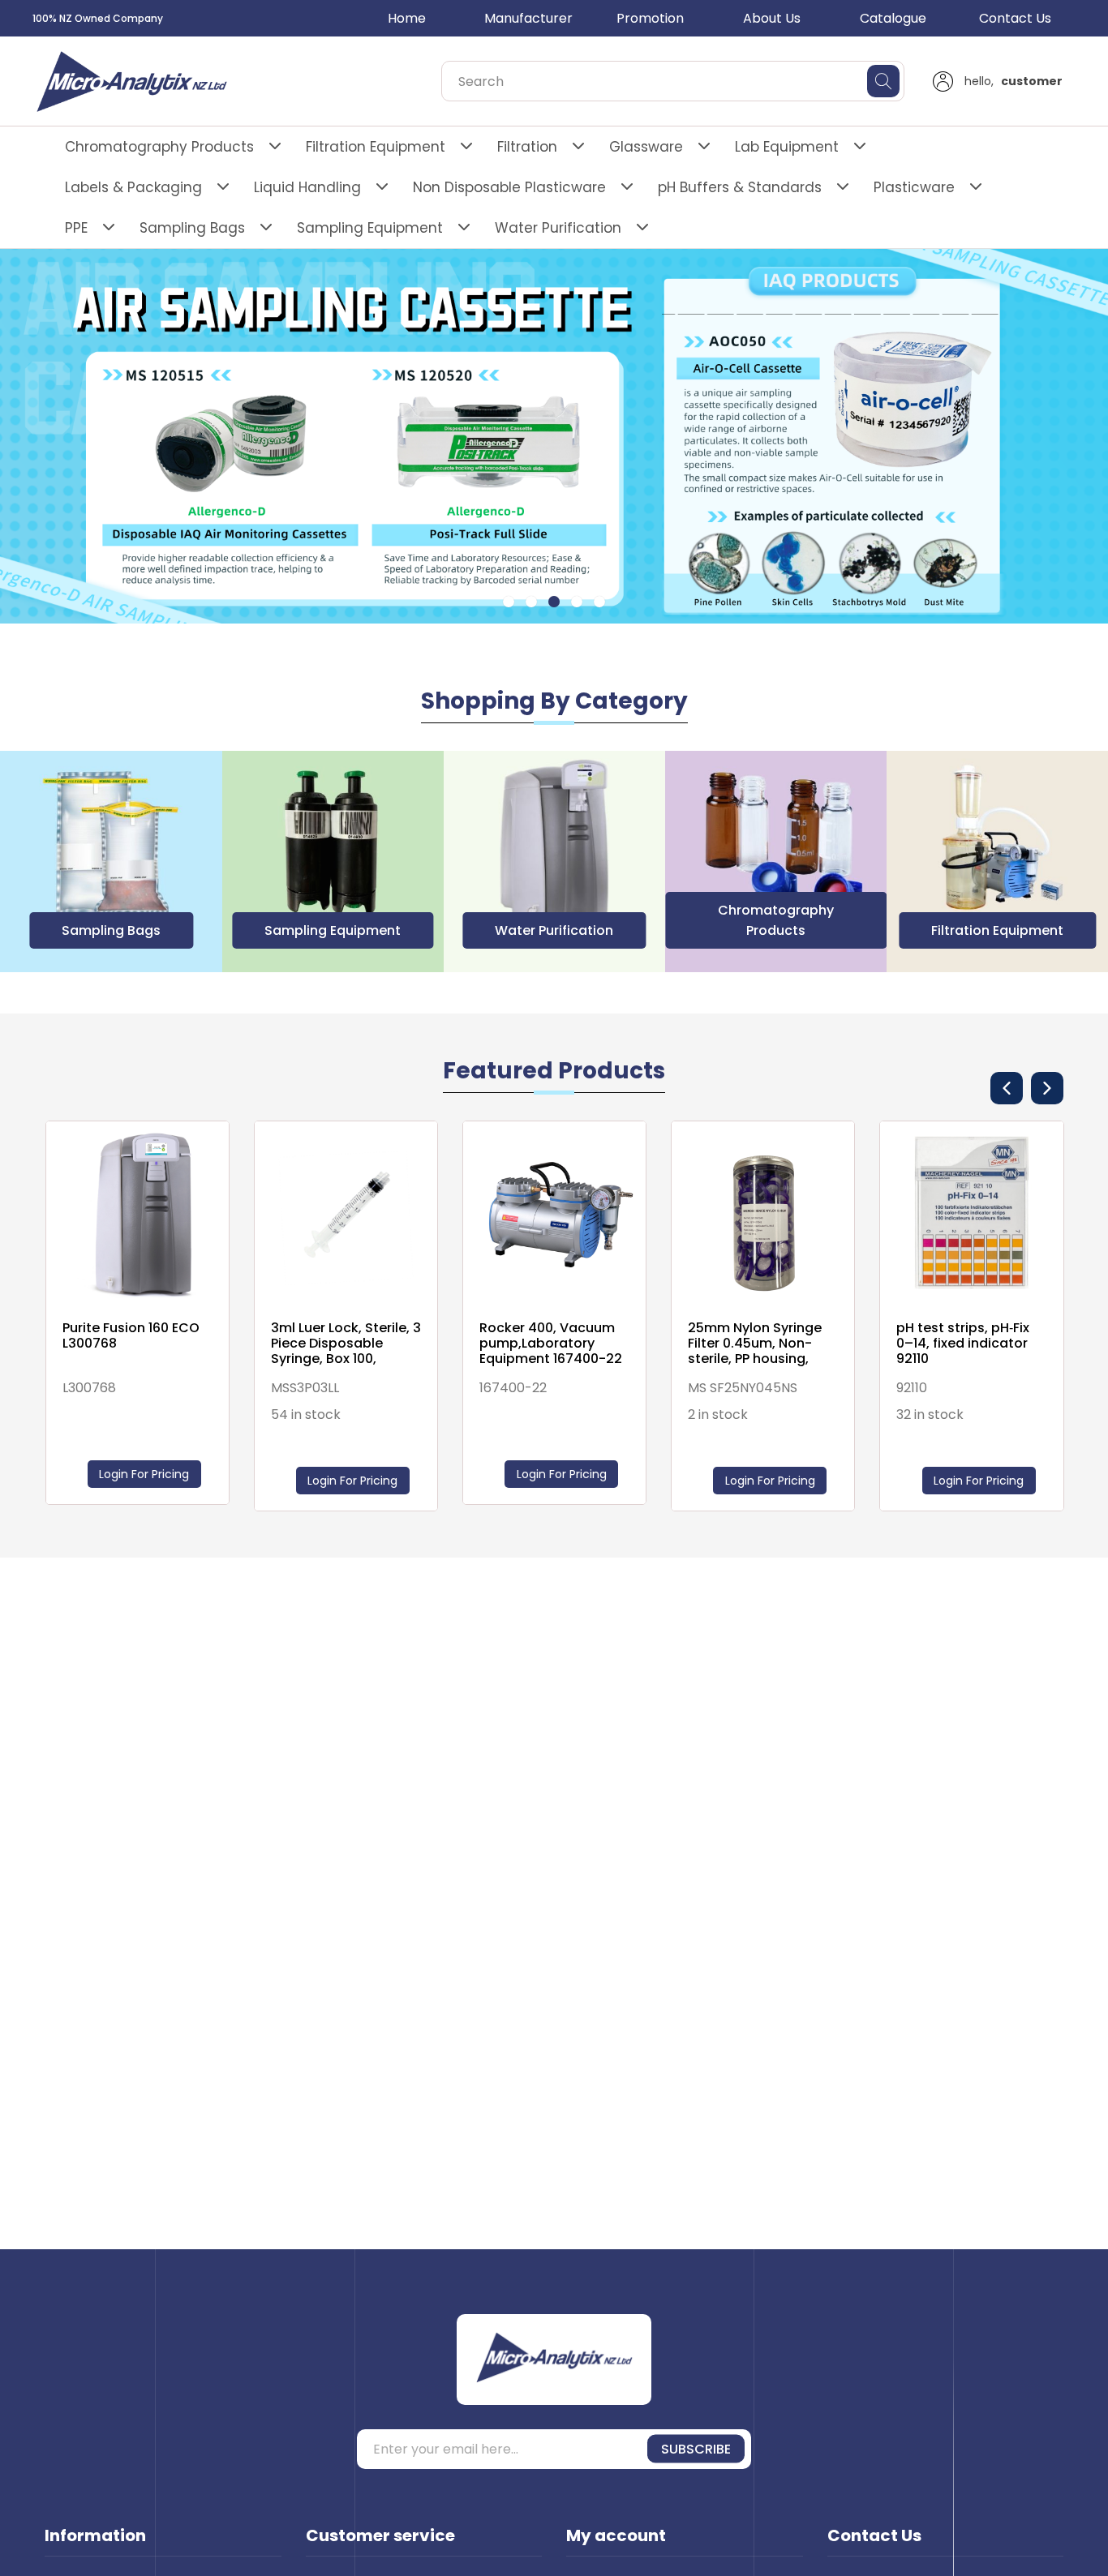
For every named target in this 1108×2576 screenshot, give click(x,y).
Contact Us (1015, 18)
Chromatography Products (159, 147)
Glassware (646, 147)
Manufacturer (528, 18)
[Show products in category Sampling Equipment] (112, 862)
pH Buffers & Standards (740, 187)
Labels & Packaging (133, 187)
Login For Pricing (979, 1481)
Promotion (650, 18)
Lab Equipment (787, 147)
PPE (76, 228)
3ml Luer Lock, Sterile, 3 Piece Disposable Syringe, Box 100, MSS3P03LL (346, 1344)
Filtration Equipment (376, 147)
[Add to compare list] (1047, 1150)
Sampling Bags (192, 228)
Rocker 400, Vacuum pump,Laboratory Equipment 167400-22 (551, 1344)
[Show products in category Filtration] (997, 862)
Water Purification (558, 228)
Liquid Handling (307, 187)
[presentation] (1007, 1088)
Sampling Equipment (370, 228)
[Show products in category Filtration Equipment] (776, 862)
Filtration (527, 147)
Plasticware (914, 187)
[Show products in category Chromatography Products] (554, 862)
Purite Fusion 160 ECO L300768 (131, 1335)
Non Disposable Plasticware (509, 187)
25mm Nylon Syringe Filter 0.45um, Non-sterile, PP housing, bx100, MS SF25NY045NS (755, 1344)
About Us (772, 18)
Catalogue (893, 18)
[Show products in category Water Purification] (333, 862)
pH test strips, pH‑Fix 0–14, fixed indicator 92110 (963, 1344)
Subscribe (696, 2449)
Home (407, 18)
